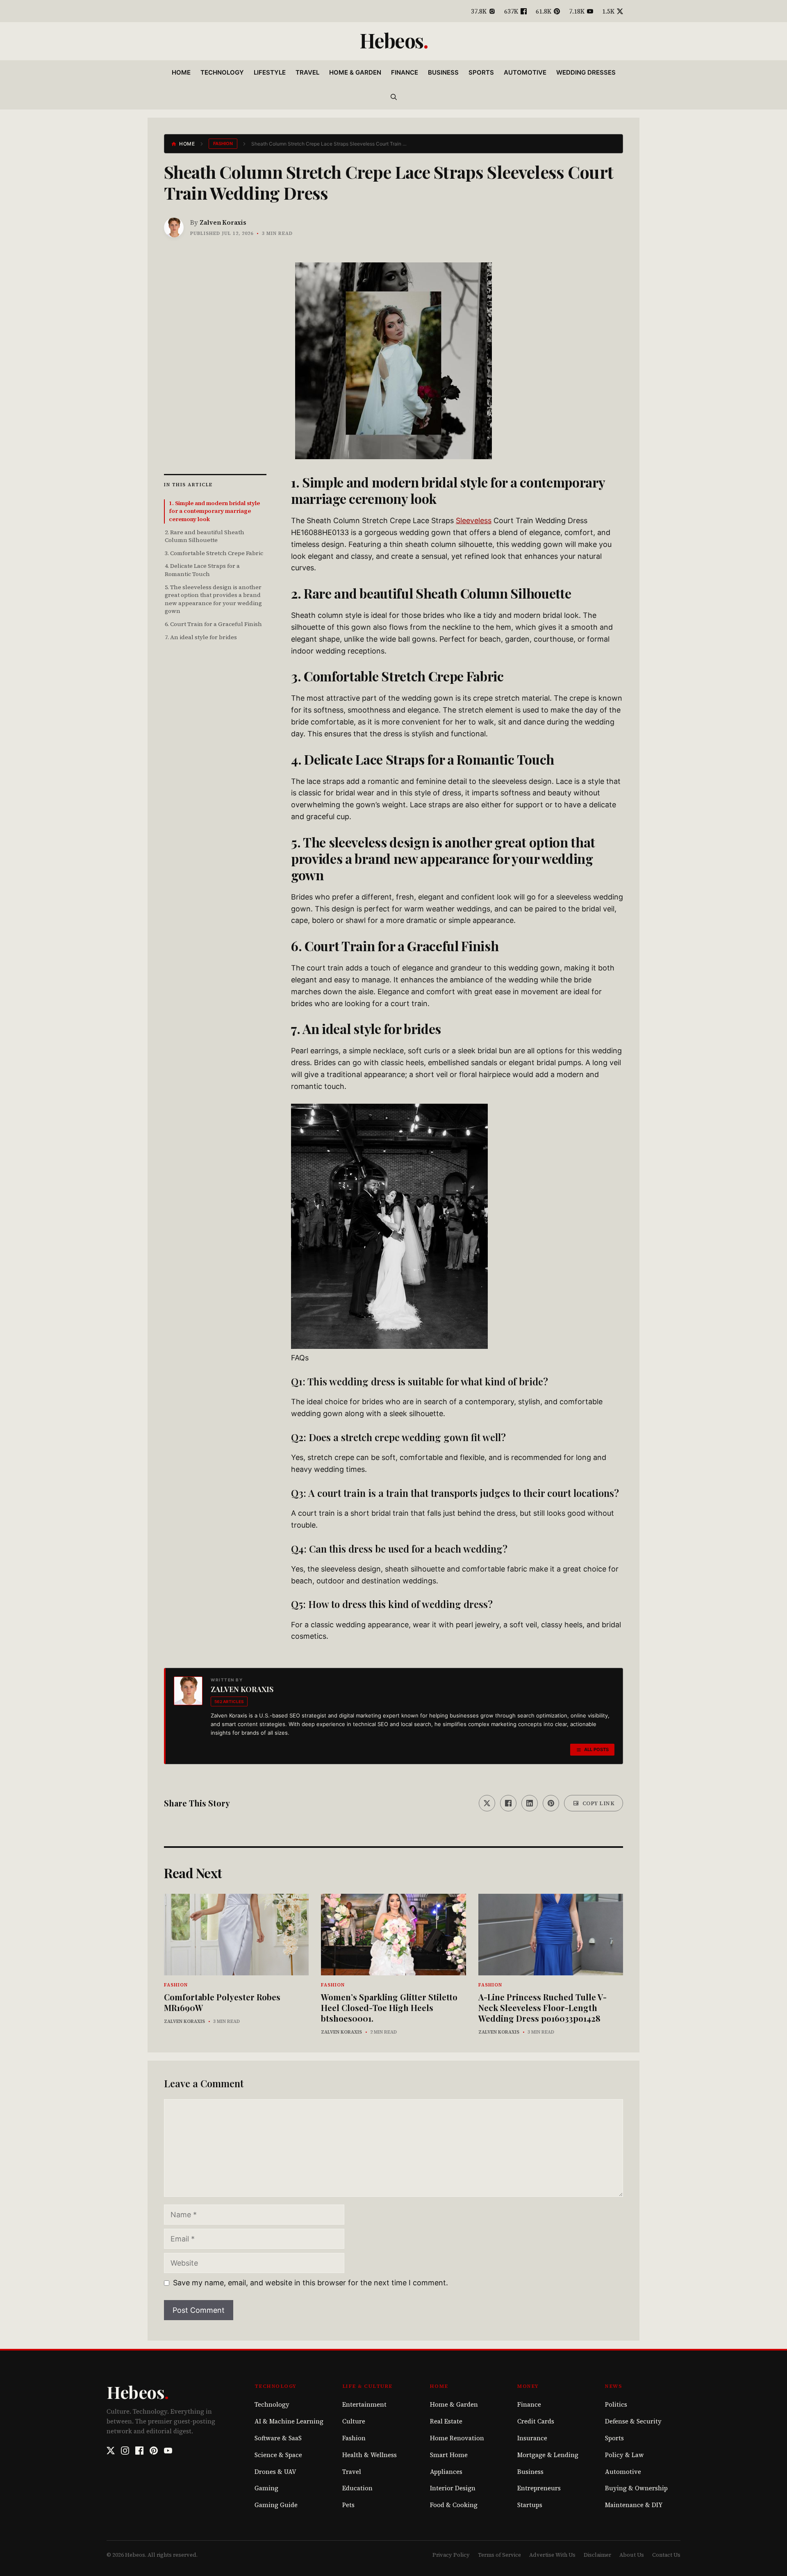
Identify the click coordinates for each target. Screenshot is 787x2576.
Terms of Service (499, 2555)
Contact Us (666, 2555)
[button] (394, 97)
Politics (616, 2404)
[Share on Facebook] (508, 1803)
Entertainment (364, 2404)
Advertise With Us (552, 2555)
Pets (348, 2505)
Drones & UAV (275, 2472)
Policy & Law (624, 2455)
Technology (222, 72)
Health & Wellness (370, 2455)
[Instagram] (125, 2451)
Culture (354, 2421)
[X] (111, 2451)
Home (181, 72)
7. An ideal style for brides (201, 637)
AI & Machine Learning (289, 2421)
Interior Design (453, 2488)
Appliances (446, 2472)
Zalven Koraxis (223, 222)
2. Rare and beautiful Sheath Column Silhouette (205, 536)
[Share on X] (487, 1803)
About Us (632, 2555)
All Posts (596, 1749)
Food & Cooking (454, 2505)
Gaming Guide (276, 2505)
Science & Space (278, 2455)
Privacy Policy (451, 2555)
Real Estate (446, 2421)
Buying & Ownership (636, 2488)
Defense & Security (633, 2421)
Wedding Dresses (586, 72)
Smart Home (449, 2455)
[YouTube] (168, 2451)
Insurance (532, 2438)
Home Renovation (457, 2438)
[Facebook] (139, 2451)
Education (357, 2488)
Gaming (266, 2488)
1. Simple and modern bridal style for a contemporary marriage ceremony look (214, 511)
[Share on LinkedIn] (530, 1803)
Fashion (223, 143)
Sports (481, 72)
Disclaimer (597, 2555)
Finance (405, 72)
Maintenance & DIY (634, 2505)
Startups (530, 2505)
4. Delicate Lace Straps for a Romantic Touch (202, 570)
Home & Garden (355, 72)
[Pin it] (551, 1803)
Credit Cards (536, 2421)
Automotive (525, 72)
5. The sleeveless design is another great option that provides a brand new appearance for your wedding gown (213, 599)
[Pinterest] (154, 2451)
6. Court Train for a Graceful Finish (213, 624)
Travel (307, 72)
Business (443, 72)
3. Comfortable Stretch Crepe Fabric (214, 553)
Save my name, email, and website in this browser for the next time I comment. (310, 2283)
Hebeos (391, 40)
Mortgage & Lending (548, 2455)
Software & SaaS (278, 2438)
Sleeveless (474, 520)
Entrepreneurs (539, 2488)
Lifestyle (270, 72)
